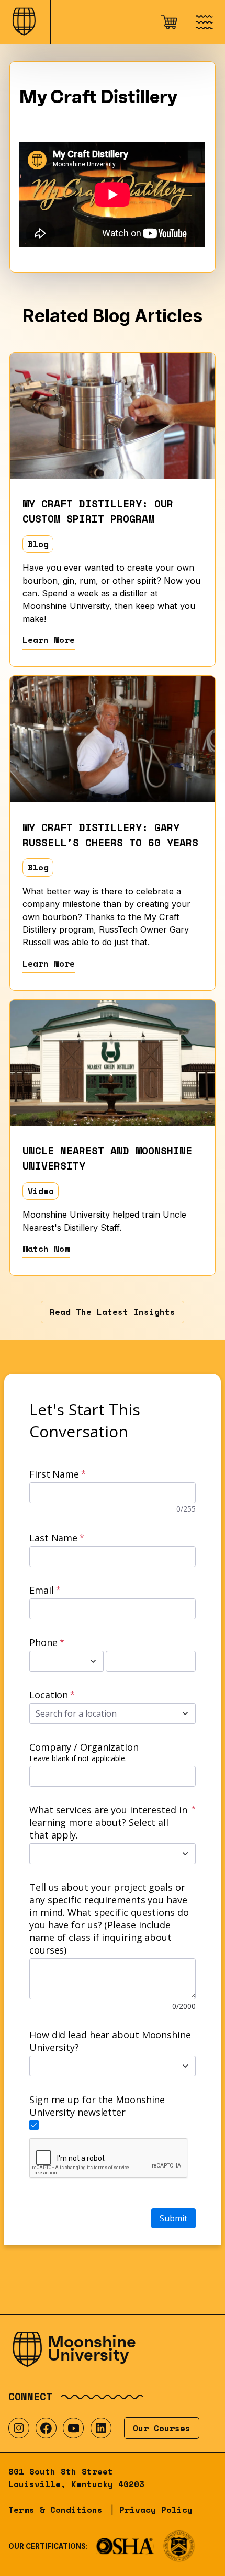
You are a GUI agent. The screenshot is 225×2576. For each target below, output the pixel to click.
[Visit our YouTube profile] (73, 2428)
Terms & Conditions (55, 2510)
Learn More (49, 640)
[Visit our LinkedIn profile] (101, 2428)
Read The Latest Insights (113, 1312)
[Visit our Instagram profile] (19, 2428)
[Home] (25, 22)
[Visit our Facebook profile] (46, 2428)
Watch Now (46, 1249)
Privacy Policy (156, 2510)
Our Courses (162, 2428)
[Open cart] (168, 22)
